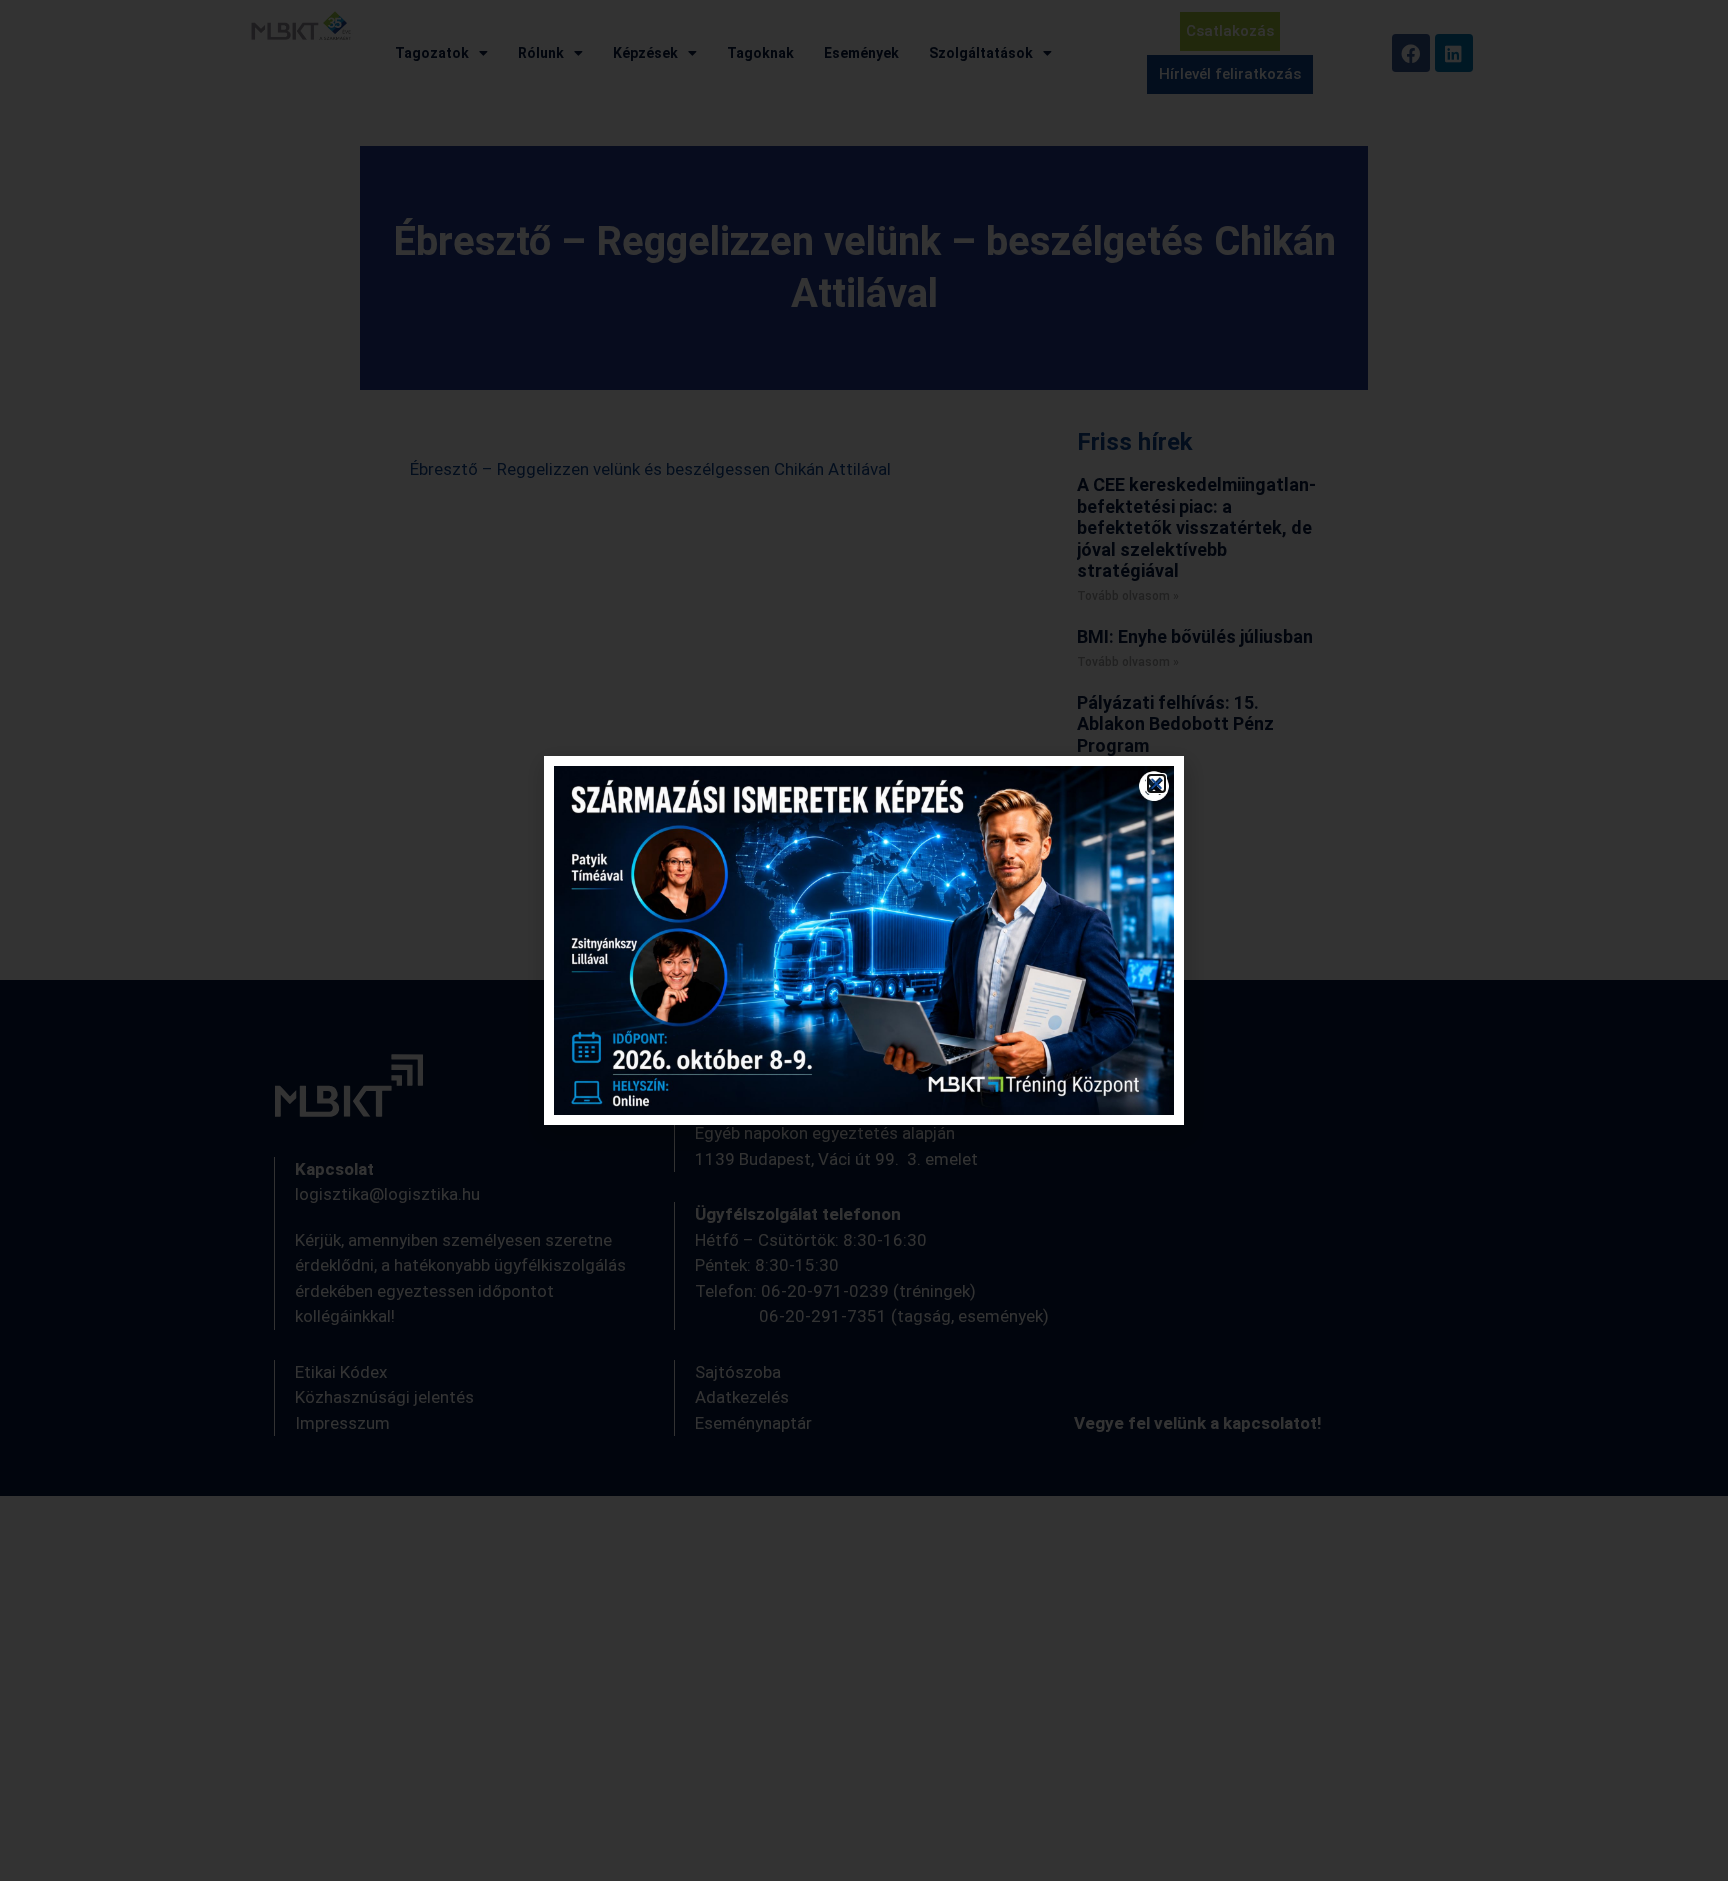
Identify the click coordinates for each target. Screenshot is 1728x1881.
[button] (1156, 783)
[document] (864, 940)
